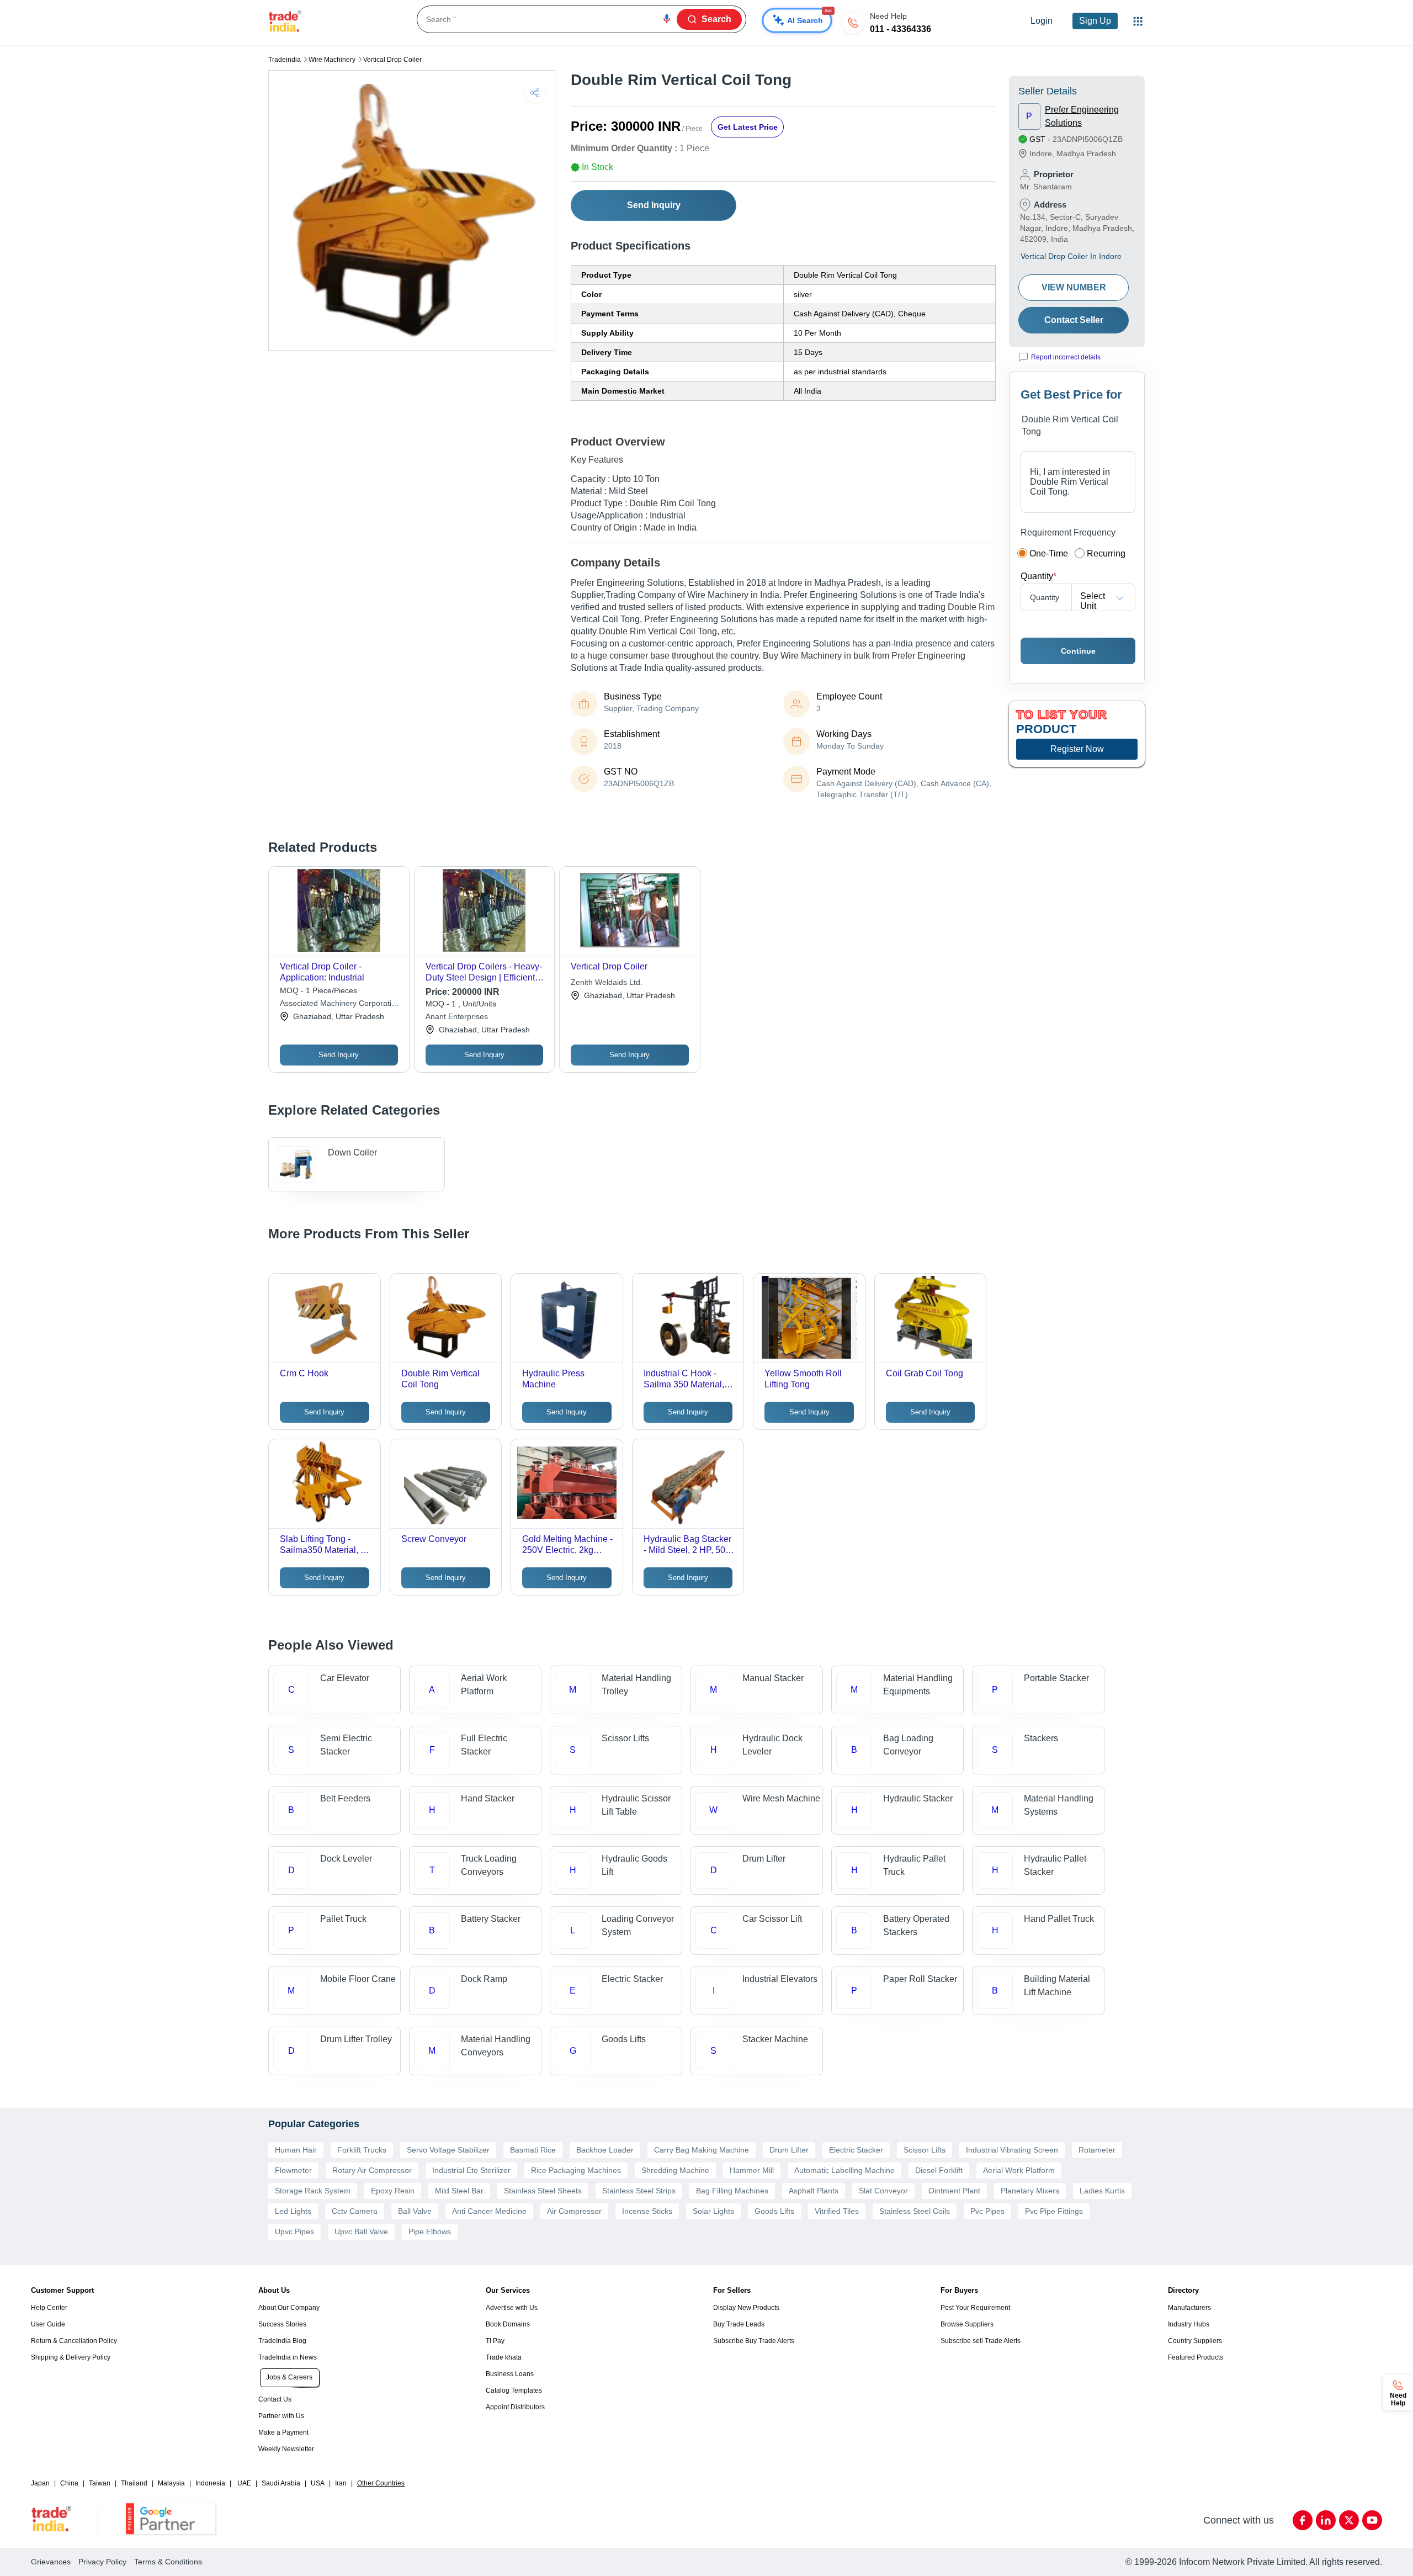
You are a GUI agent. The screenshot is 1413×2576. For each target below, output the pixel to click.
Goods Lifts (774, 2211)
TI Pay (495, 2341)
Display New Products (746, 2308)
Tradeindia (285, 60)
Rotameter (1097, 2150)
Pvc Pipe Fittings (1054, 2211)
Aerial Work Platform (1019, 2170)
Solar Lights (713, 2211)
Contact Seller (1074, 320)
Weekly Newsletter (286, 2449)
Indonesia (210, 2483)
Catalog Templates (514, 2391)
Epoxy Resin (393, 2191)
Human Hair (296, 2150)
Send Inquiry (654, 205)
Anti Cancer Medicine (489, 2211)
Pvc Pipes (987, 2211)
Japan (40, 2483)
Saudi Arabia (281, 2483)
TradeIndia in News (288, 2357)
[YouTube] (1372, 2520)
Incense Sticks (647, 2211)
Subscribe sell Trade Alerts (981, 2341)
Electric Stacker (856, 2150)
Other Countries (381, 2483)
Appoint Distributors (515, 2407)
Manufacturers (1189, 2308)
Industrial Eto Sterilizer (471, 2170)
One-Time (1049, 553)
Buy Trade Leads (739, 2324)
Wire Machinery (332, 60)
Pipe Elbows (430, 2232)
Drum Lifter (789, 2150)
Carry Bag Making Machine (702, 2150)
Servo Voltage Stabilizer (448, 2150)
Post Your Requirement (975, 2308)
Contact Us (275, 2399)
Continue (1078, 651)
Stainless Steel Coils (915, 2211)
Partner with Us (281, 2416)
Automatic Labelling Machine (844, 2170)
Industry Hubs (1189, 2324)
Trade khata (504, 2357)
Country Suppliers (1195, 2341)
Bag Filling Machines (732, 2191)
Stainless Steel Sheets (543, 2191)
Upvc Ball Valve (361, 2232)
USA (318, 2483)
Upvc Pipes (294, 2232)
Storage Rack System (313, 2191)
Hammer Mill (752, 2170)
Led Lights (293, 2211)
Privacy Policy (102, 2562)
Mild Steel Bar (459, 2191)
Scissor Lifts (925, 2150)
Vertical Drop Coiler (392, 60)
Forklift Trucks (362, 2150)
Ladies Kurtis (1102, 2191)
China (69, 2483)
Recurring (1106, 553)
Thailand (134, 2483)
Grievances (51, 2562)
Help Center (49, 2308)
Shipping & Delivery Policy (71, 2357)
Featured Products (1196, 2357)
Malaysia (171, 2483)
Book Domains (508, 2324)
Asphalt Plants (814, 2191)
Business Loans (510, 2374)
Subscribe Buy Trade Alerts (754, 2341)
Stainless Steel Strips (639, 2191)
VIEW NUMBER (1074, 287)
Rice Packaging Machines (576, 2170)
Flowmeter (293, 2170)
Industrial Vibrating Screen (1012, 2150)
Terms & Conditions (168, 2562)
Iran (341, 2483)
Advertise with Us (512, 2308)
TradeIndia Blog (282, 2341)
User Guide (48, 2324)
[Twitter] (1349, 2520)
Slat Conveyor (883, 2191)
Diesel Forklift (939, 2170)
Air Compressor (574, 2211)
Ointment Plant (954, 2191)
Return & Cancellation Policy (74, 2341)
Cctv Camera (355, 2211)
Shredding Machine (675, 2170)
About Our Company (289, 2308)
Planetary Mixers (1030, 2191)
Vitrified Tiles (837, 2211)
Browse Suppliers (967, 2324)
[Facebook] (1303, 2520)
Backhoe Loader (605, 2150)
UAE (244, 2483)
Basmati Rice (533, 2150)
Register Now (1077, 749)
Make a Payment (283, 2432)
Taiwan (100, 2483)
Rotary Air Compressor (372, 2170)
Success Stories (282, 2324)
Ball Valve (415, 2211)
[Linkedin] (1326, 2520)
